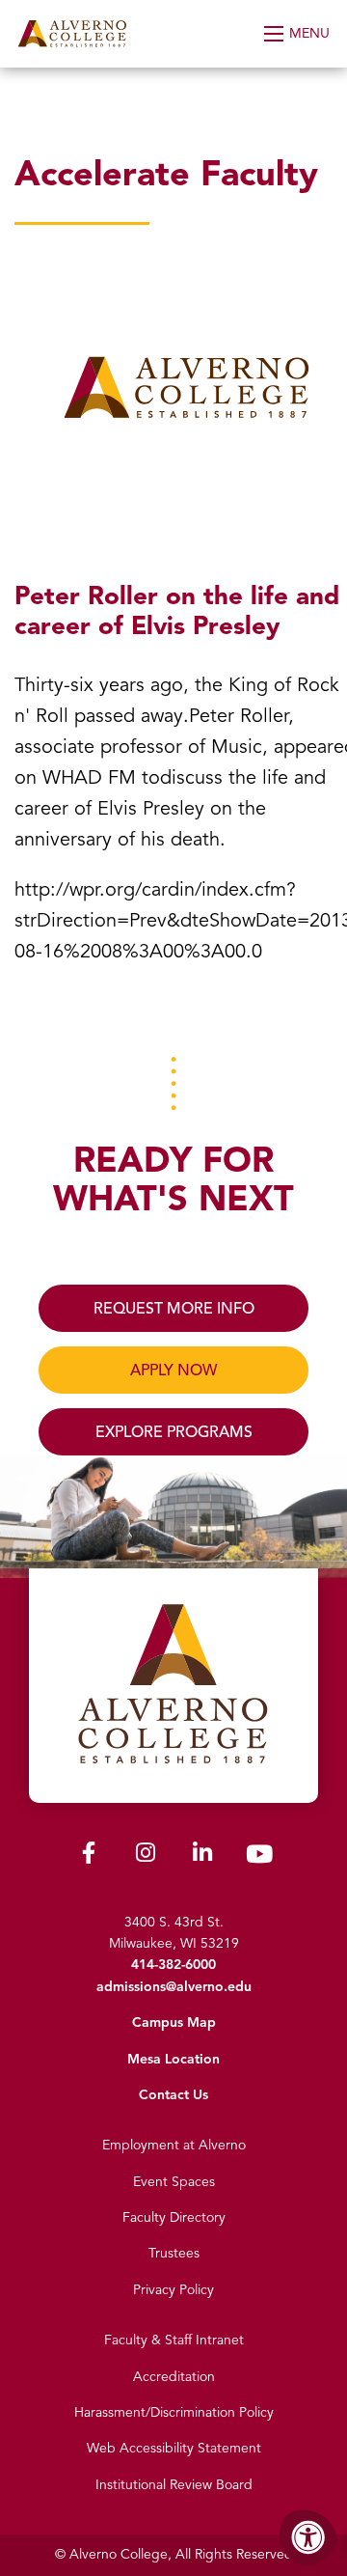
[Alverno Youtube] (259, 1858)
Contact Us (173, 2095)
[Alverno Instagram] (146, 1856)
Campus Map (174, 2022)
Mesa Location (173, 2059)
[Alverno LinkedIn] (202, 1856)
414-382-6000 (173, 1965)
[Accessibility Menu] (308, 2537)
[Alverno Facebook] (89, 1856)
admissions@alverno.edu (174, 1987)
